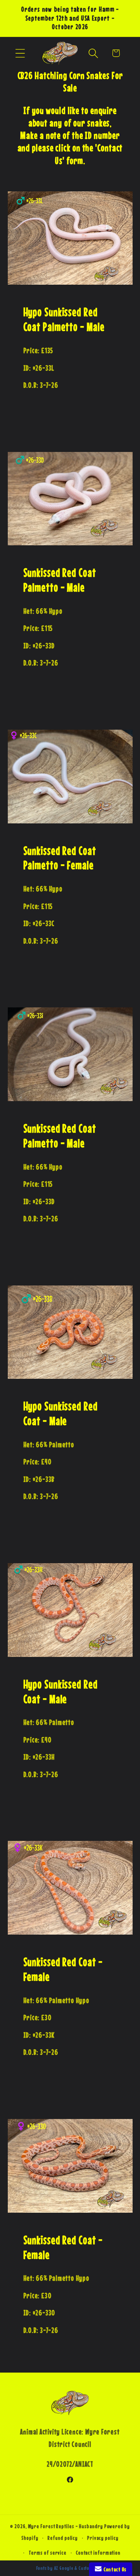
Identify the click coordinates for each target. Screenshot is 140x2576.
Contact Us (114, 2569)
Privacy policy (103, 2538)
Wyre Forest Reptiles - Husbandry (66, 2526)
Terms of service (48, 2553)
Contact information (98, 2553)
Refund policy (63, 2538)
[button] (20, 53)
